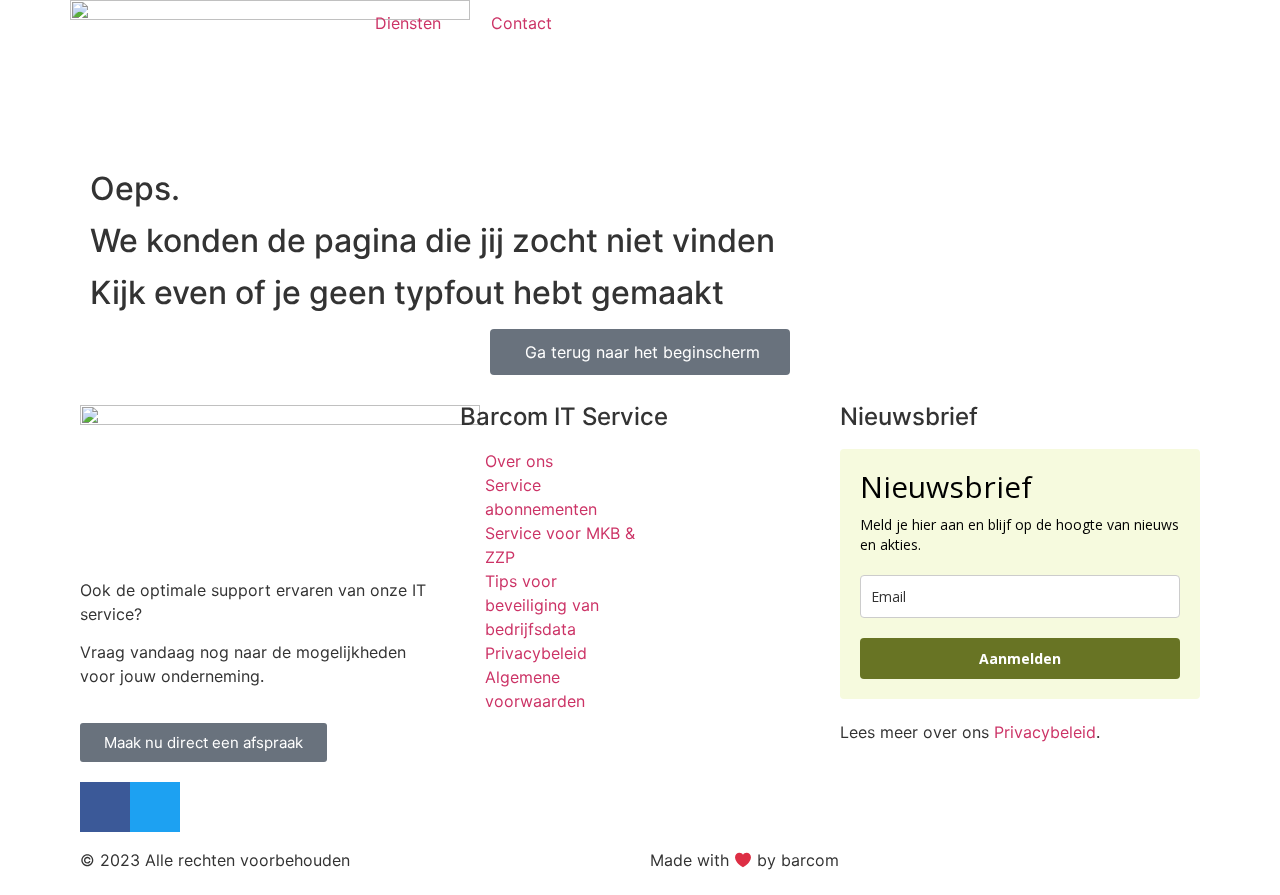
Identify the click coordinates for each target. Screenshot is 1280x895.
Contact (521, 23)
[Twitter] (155, 807)
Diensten (408, 23)
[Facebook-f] (105, 807)
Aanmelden (1020, 658)
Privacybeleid (1045, 732)
